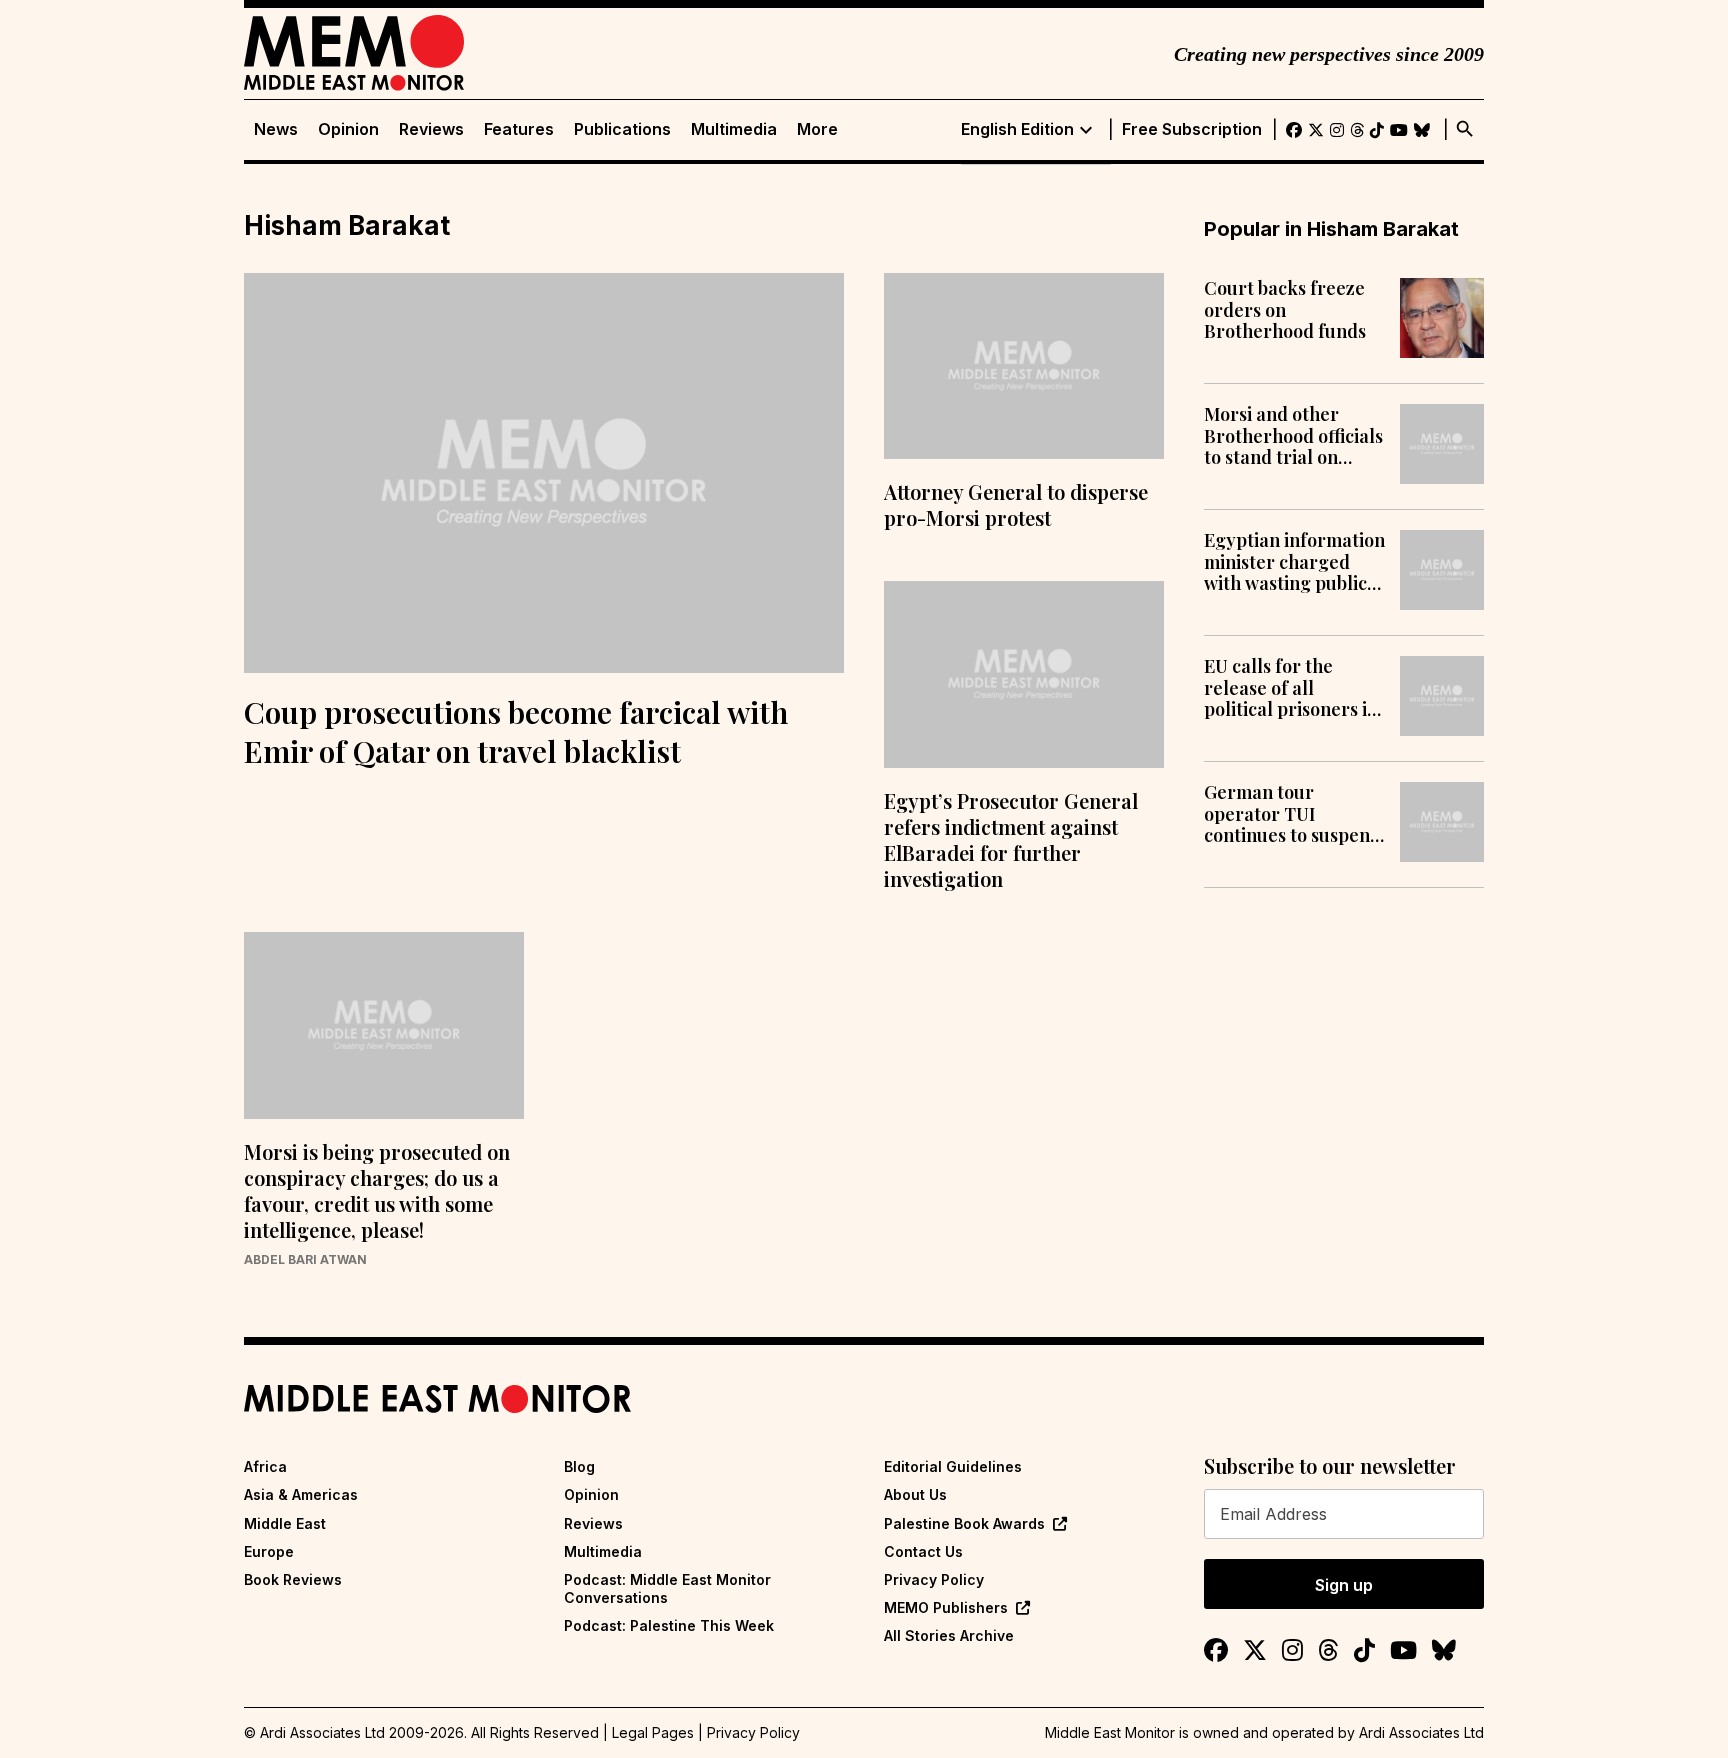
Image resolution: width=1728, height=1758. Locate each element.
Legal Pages (653, 1732)
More (817, 129)
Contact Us (923, 1551)
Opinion (348, 129)
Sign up (1344, 1585)
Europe (269, 1551)
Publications (622, 129)
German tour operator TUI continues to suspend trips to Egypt (1292, 814)
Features (519, 129)
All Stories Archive (949, 1635)
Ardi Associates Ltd (1421, 1732)
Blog (579, 1466)
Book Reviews (293, 1579)
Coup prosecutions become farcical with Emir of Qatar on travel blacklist (516, 731)
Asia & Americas (301, 1494)
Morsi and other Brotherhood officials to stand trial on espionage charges (1293, 436)
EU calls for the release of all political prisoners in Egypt (1291, 688)
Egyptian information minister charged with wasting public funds (1294, 562)
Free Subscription (1192, 129)
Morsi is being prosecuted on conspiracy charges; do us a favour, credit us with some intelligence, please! (377, 1190)
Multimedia (734, 129)
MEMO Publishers (946, 1607)
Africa (265, 1466)
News (276, 129)
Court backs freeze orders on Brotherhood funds (1285, 310)
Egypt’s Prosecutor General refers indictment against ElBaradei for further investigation (1011, 839)
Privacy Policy (934, 1579)
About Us (915, 1494)
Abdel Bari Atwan (305, 1260)
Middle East (285, 1523)
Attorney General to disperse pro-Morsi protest (1016, 504)
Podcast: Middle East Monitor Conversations (667, 1588)
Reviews (431, 129)
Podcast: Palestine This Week (669, 1625)
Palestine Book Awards (964, 1523)
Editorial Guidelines (953, 1466)
